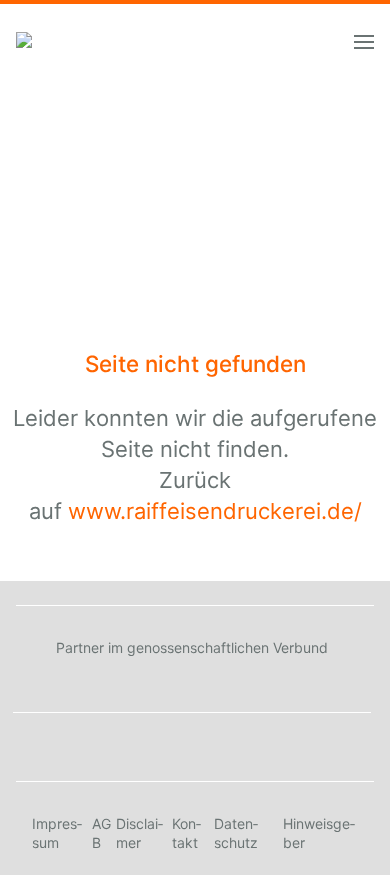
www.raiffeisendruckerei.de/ (215, 511)
